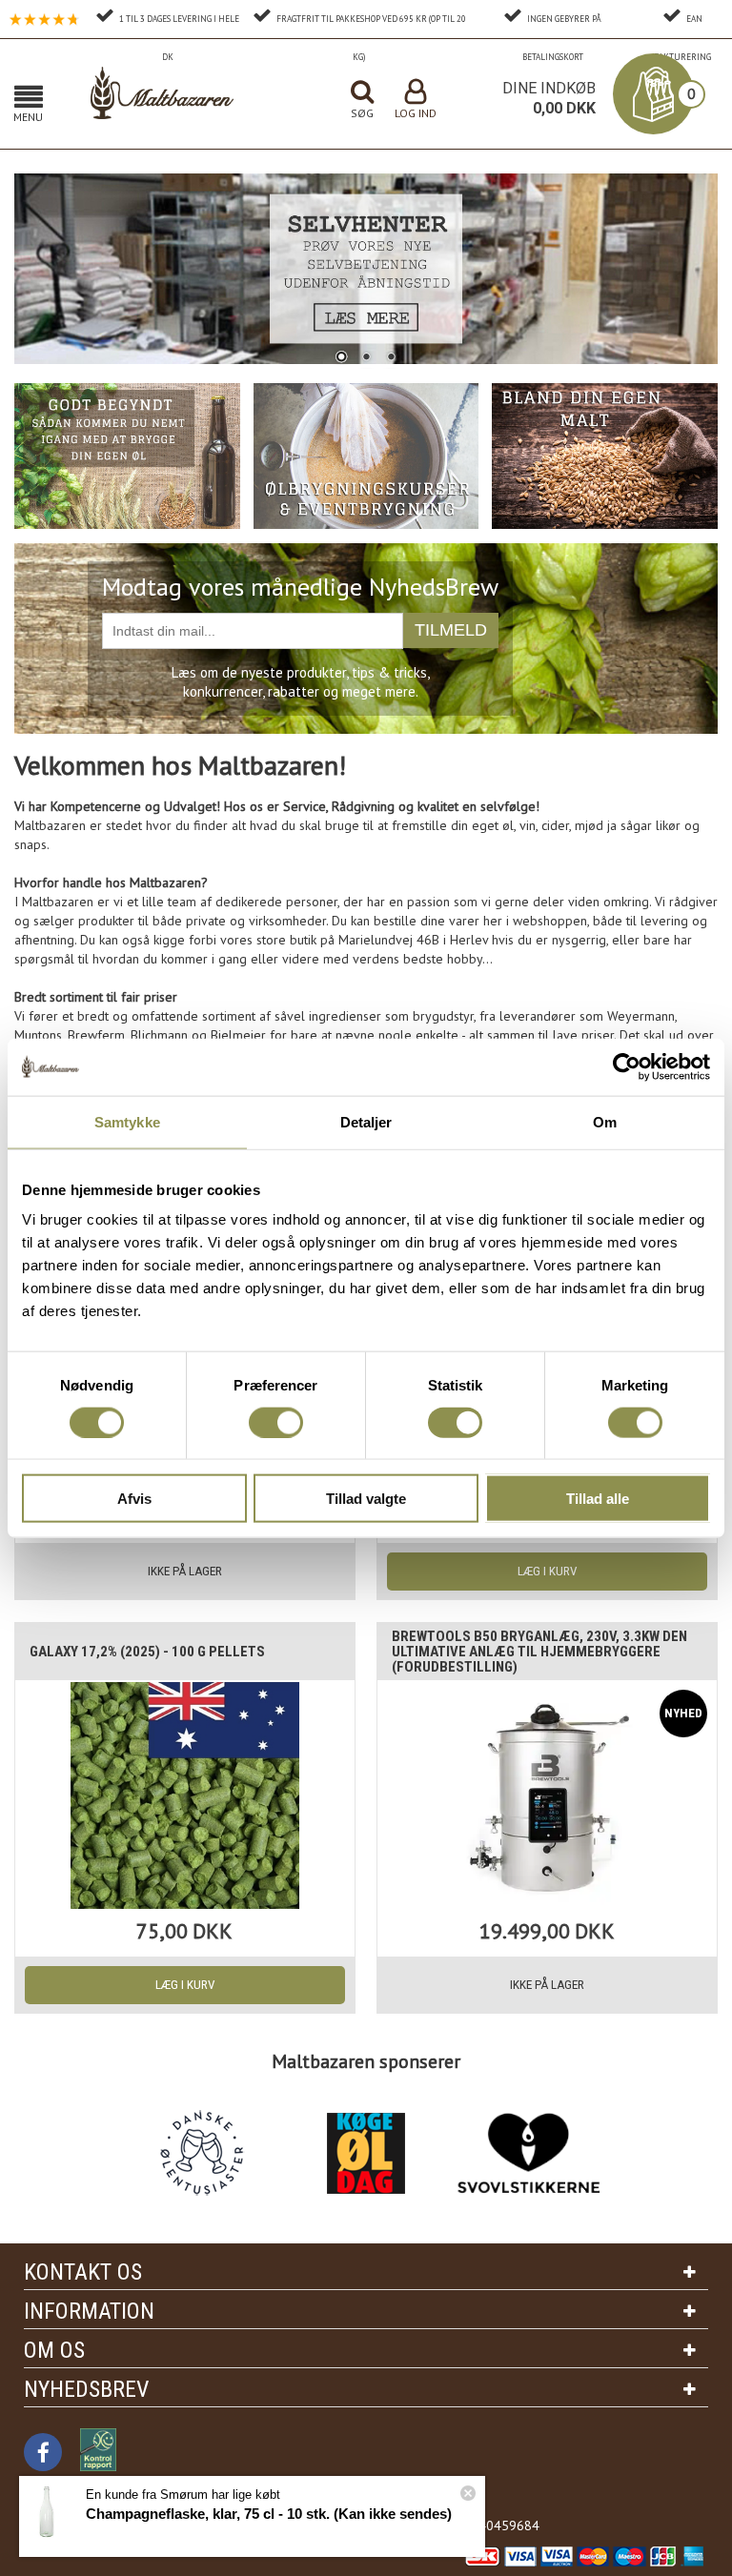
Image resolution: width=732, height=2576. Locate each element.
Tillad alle (598, 1499)
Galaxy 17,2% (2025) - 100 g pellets (147, 1652)
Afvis (134, 1499)
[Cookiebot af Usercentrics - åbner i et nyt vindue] (627, 1066)
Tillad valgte (366, 1499)
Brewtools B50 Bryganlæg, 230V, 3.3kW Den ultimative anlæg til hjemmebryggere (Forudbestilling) (539, 1652)
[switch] (276, 1422)
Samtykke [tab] (127, 1121)
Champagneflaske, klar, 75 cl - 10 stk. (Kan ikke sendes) (269, 2514)
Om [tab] (605, 1121)
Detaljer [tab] (366, 1121)
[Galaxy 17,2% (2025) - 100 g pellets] (184, 1795)
